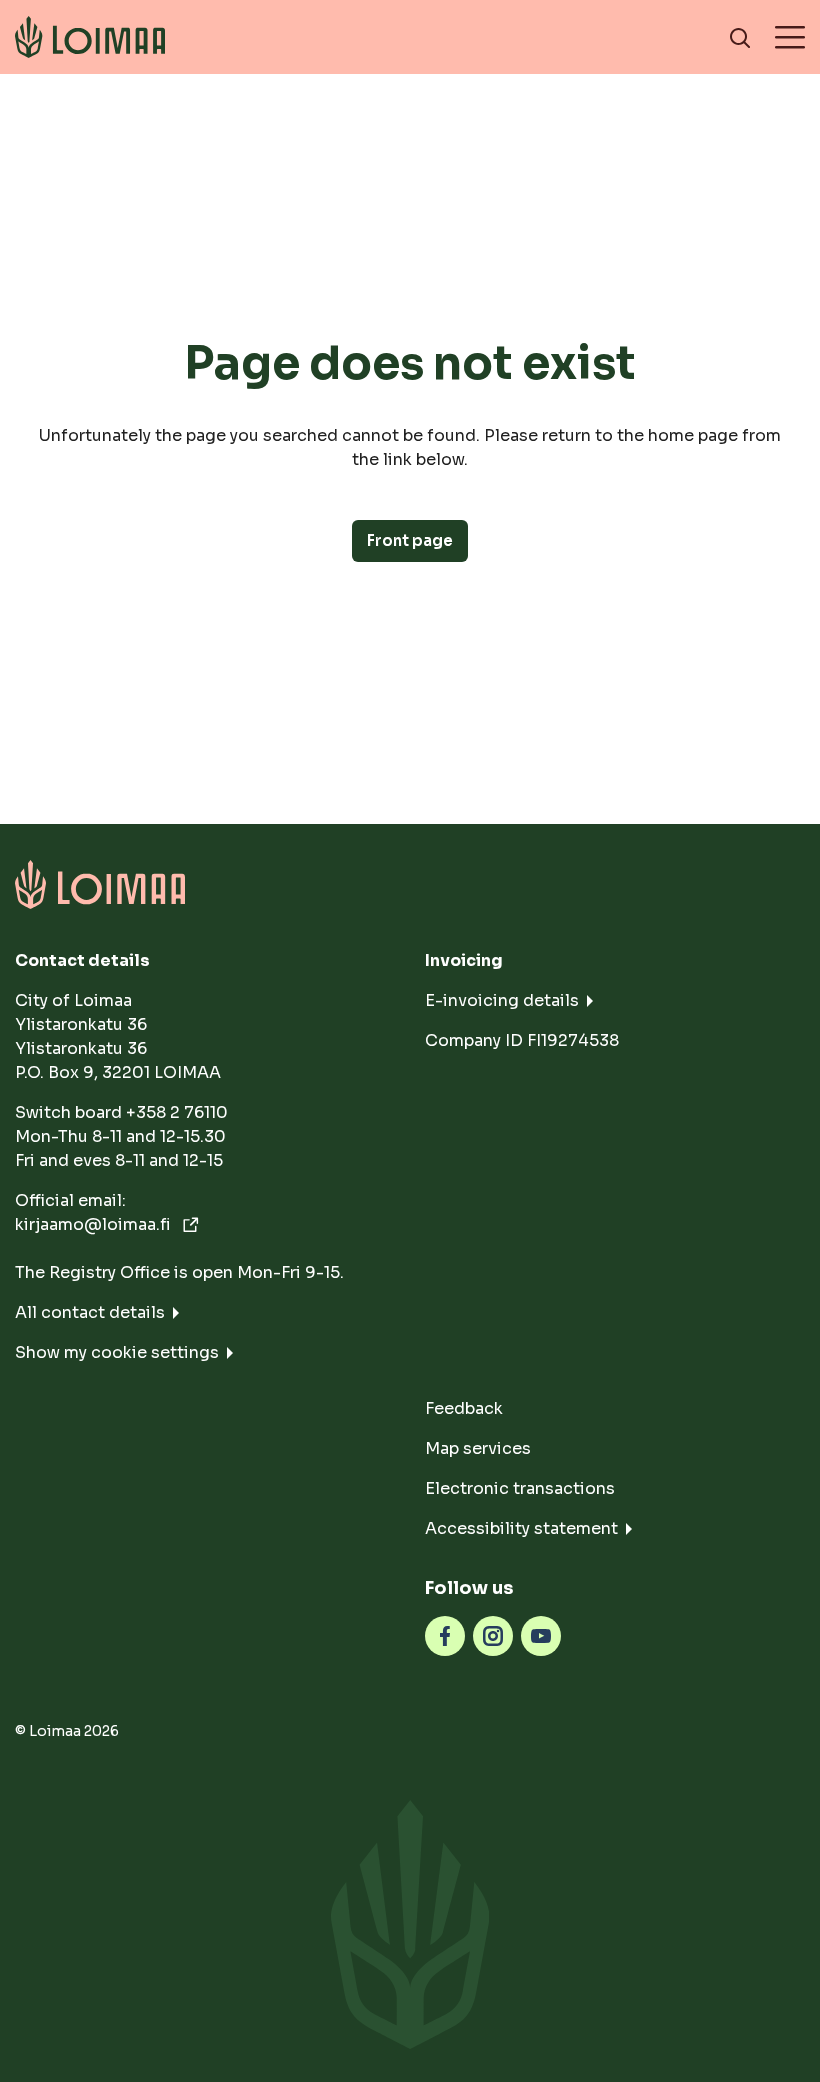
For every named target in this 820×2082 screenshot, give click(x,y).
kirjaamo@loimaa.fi (95, 1224)
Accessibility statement (521, 1528)
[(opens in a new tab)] (445, 1634)
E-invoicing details (502, 1000)
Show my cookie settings (117, 1352)
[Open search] (740, 37)
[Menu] (790, 37)
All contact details (90, 1312)
